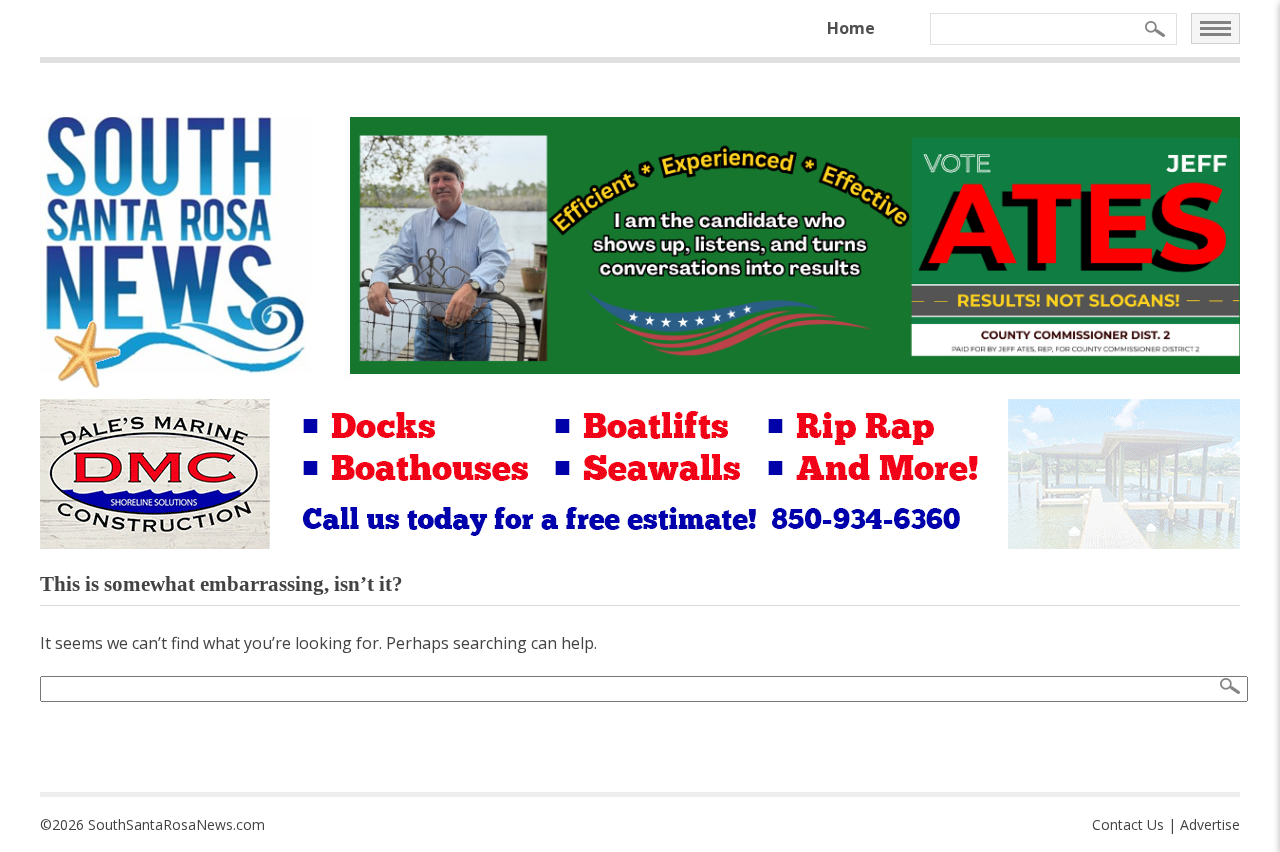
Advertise (1210, 824)
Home (851, 28)
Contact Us (1128, 824)
